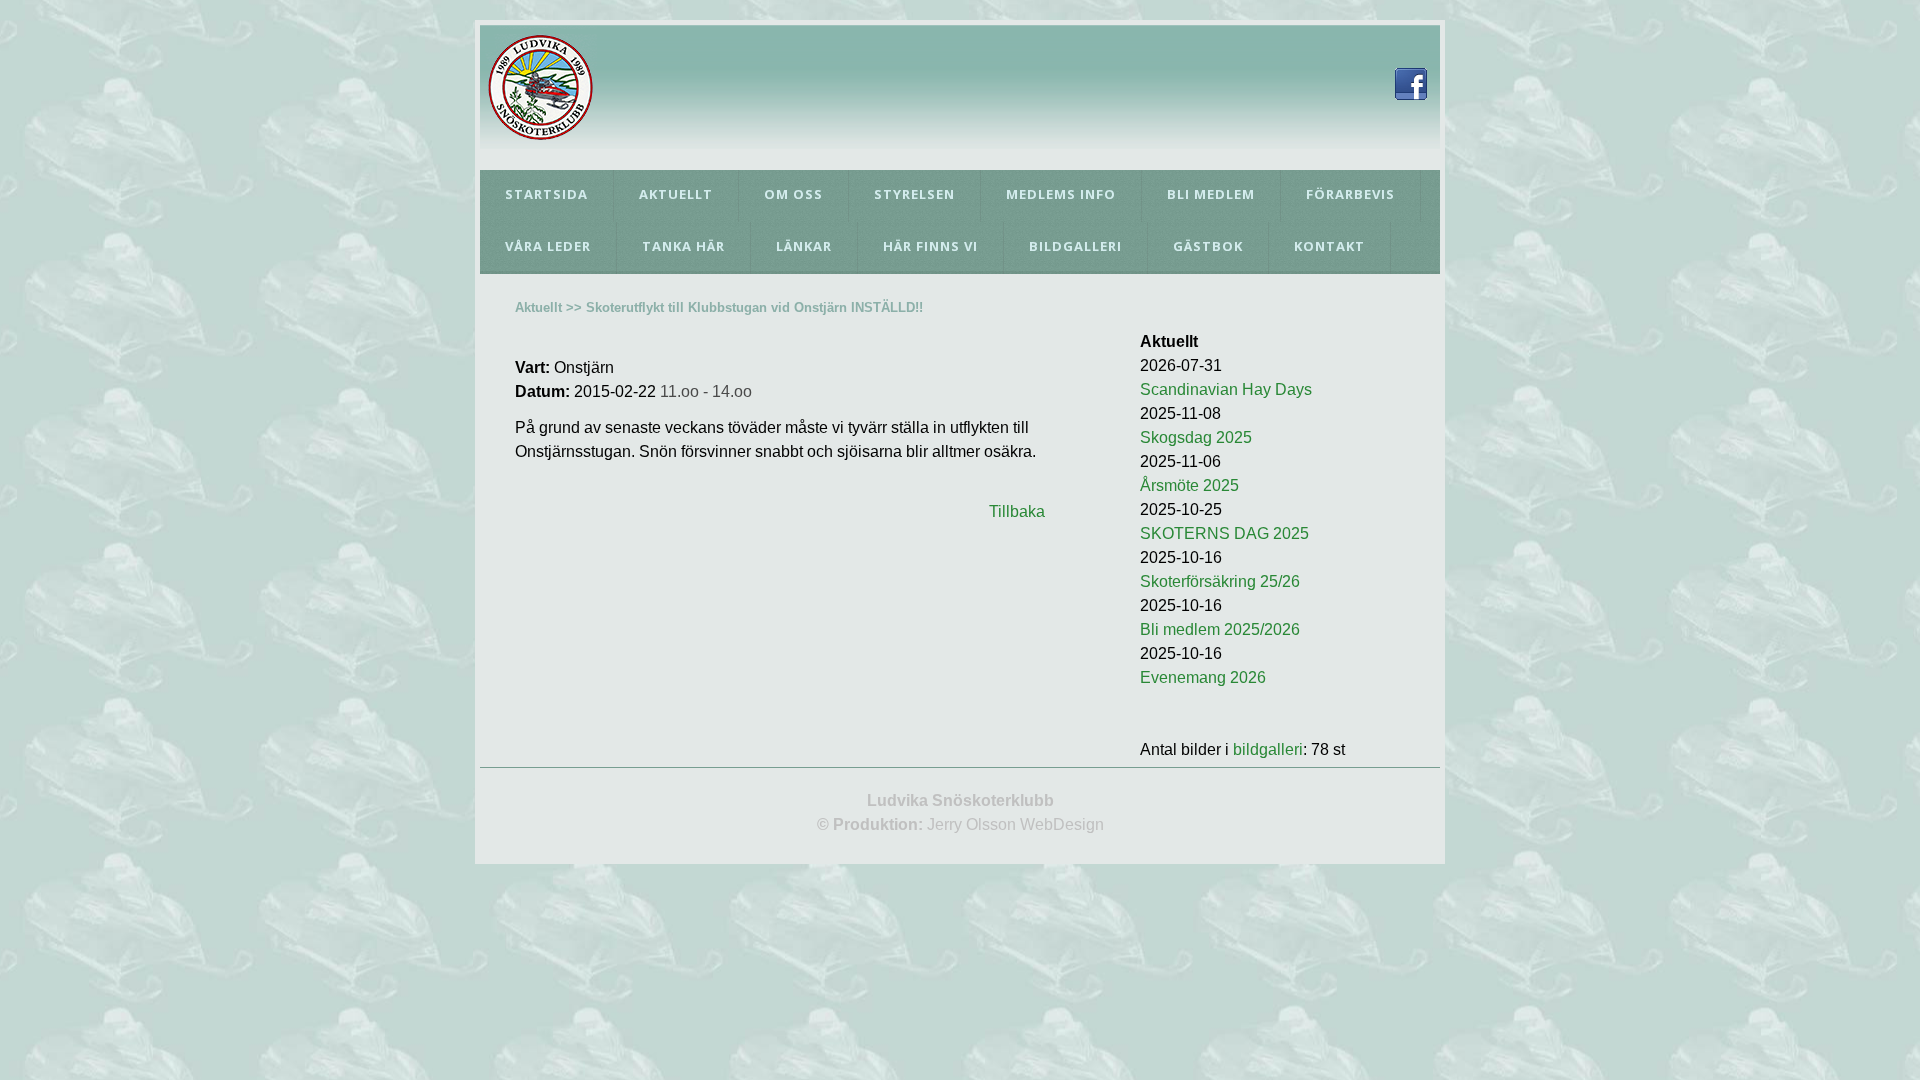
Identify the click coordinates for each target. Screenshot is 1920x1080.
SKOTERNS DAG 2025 (1224, 533)
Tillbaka (1017, 511)
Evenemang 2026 (1203, 677)
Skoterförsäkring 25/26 (1220, 581)
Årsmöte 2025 (1189, 485)
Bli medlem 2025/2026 (1220, 629)
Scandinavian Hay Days (1226, 389)
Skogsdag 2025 (1196, 437)
